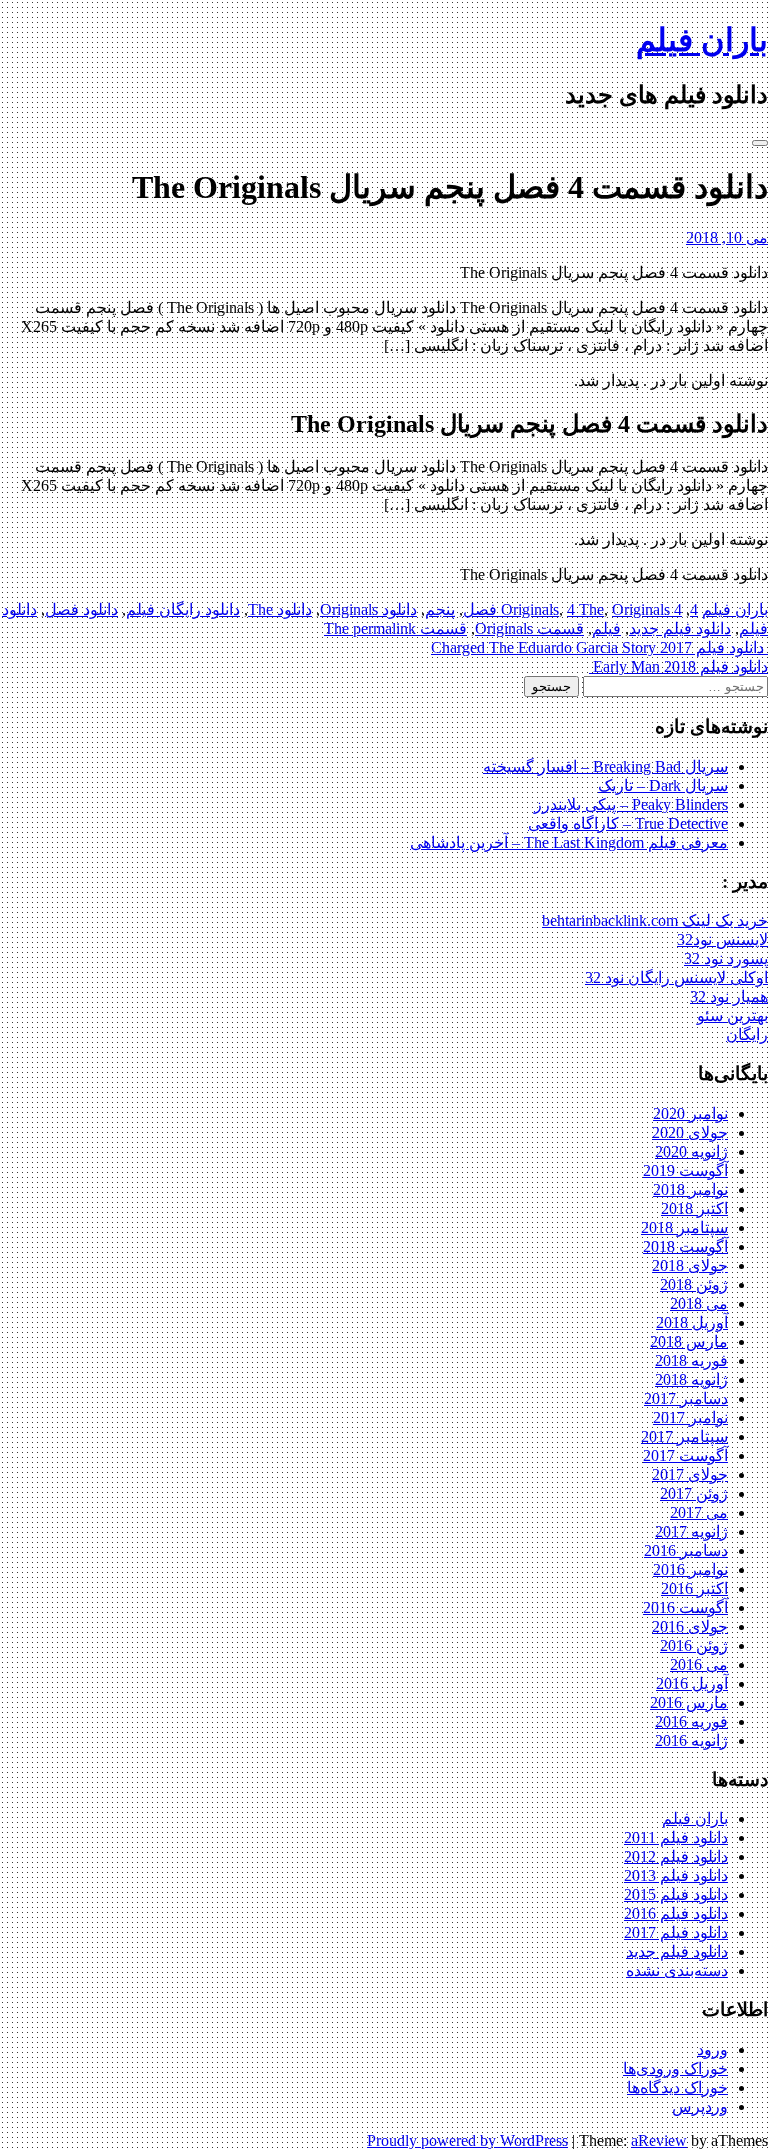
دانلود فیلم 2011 (676, 1837)
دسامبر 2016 (686, 1550)
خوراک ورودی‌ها (675, 2068)
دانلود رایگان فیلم (183, 609)
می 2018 (699, 1303)
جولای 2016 (690, 1626)
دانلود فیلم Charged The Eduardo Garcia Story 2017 (599, 647)
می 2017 (699, 1512)
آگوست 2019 (685, 1170)
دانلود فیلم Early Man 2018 (678, 666)
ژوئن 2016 (694, 1645)
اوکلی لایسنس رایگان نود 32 (676, 977)
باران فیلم (702, 40)
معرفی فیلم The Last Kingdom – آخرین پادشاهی (569, 842)
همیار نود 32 (729, 996)
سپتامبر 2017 (684, 1436)
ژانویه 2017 (691, 1531)
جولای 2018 (690, 1265)
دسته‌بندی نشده (677, 1970)
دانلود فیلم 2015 (676, 1894)
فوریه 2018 (691, 1360)
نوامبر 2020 (690, 1113)
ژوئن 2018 (694, 1284)
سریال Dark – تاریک (663, 785)
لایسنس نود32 (722, 939)
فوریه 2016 (691, 1721)
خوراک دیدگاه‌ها (677, 2087)
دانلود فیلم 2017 (676, 1932)
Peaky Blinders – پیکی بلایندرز (631, 804)
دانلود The (280, 609)
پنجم (440, 609)
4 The (585, 609)
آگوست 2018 (685, 1246)
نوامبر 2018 (690, 1189)
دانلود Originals (368, 609)
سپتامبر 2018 (684, 1227)
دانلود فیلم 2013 (676, 1875)
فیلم (606, 628)
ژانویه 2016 (691, 1740)
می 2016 (699, 1664)
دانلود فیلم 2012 (676, 1856)
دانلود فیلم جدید (680, 628)
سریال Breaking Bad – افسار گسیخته (605, 766)
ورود (712, 2049)
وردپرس (700, 2106)
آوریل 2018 (692, 1322)
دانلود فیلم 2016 (676, 1913)
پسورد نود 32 (726, 958)
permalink (382, 628)
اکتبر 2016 (694, 1588)
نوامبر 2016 (690, 1569)
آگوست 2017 (685, 1455)
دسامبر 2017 (686, 1398)
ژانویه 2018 (691, 1379)
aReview (659, 2140)
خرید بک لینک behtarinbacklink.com (655, 920)
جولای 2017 (690, 1474)
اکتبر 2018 (694, 1208)
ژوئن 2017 (694, 1493)
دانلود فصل (81, 609)
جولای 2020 (690, 1132)
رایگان (747, 1034)
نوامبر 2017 (690, 1417)
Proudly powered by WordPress (467, 2140)
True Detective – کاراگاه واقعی (628, 823)
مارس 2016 (689, 1702)
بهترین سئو (732, 1015)
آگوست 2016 (685, 1607)
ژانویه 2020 (691, 1151)
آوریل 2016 (692, 1683)
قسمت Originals (529, 628)
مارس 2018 (689, 1341)
